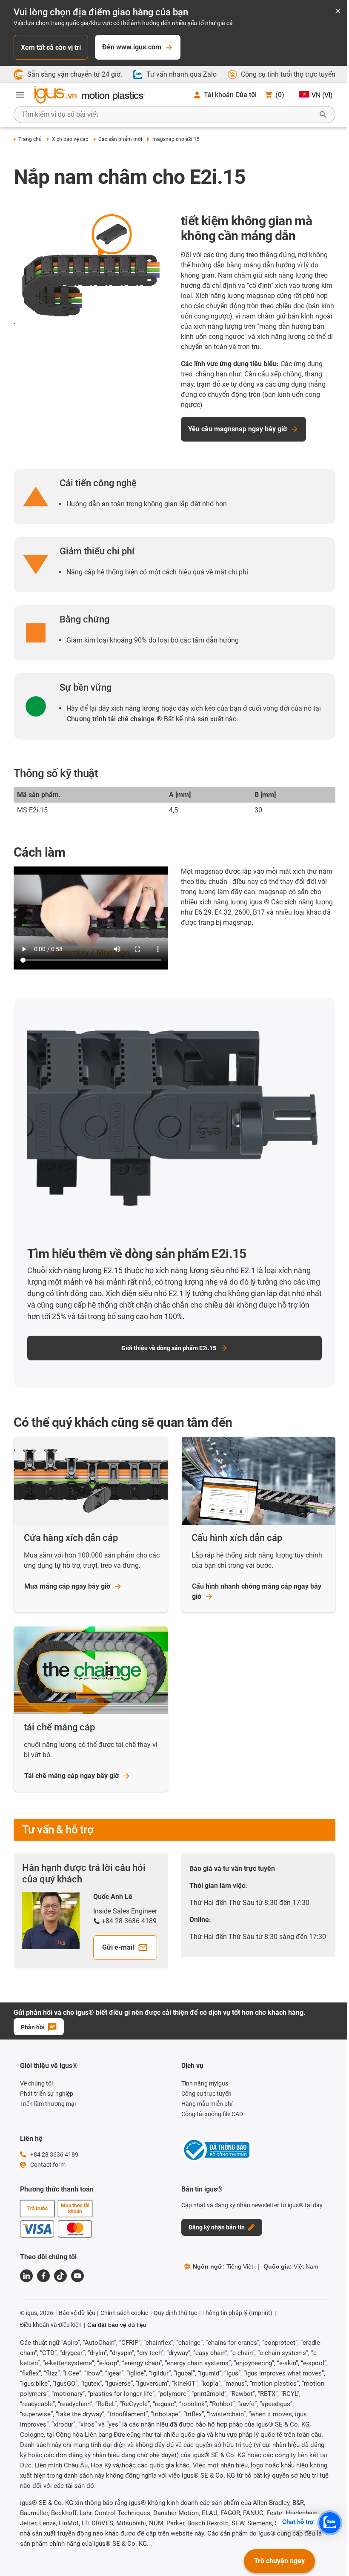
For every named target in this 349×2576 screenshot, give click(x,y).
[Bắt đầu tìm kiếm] (323, 115)
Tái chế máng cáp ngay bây (72, 1776)
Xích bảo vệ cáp (70, 139)
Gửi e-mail (118, 1947)
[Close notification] (338, 12)
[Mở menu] (20, 95)
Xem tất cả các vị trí (51, 47)
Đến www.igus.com (132, 47)
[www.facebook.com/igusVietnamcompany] (43, 2276)
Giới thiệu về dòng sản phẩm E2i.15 (169, 1348)
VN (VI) (322, 95)
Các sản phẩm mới (120, 139)
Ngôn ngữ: (223, 2266)
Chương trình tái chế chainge (111, 719)
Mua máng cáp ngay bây (67, 1586)
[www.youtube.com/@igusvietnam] (77, 2276)
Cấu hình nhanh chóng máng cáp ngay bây (257, 1591)
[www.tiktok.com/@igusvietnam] (60, 2276)
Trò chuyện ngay (279, 2561)
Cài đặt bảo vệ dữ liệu (117, 2325)
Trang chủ (30, 139)
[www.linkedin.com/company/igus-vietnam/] (26, 2276)
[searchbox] (168, 115)
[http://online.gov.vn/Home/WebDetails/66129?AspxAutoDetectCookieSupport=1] (215, 2151)
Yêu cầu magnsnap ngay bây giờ (237, 429)
